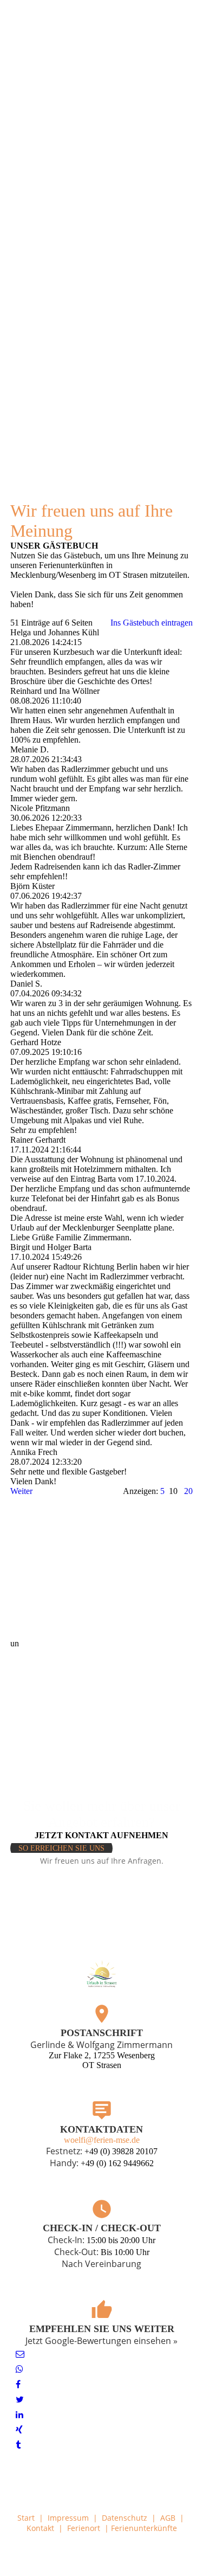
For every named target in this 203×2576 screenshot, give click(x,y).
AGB (168, 2518)
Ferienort (84, 2528)
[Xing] (19, 2430)
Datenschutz (125, 2518)
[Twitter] (20, 2400)
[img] (101, 29)
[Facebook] (18, 2384)
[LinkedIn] (19, 2415)
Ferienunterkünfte (144, 2528)
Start (26, 2518)
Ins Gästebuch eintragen (152, 623)
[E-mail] (20, 2354)
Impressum (68, 2518)
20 (188, 1491)
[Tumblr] (18, 2445)
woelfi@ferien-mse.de (102, 2140)
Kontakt (40, 2528)
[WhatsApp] (19, 2369)
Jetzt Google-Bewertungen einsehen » (101, 2341)
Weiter (21, 1491)
